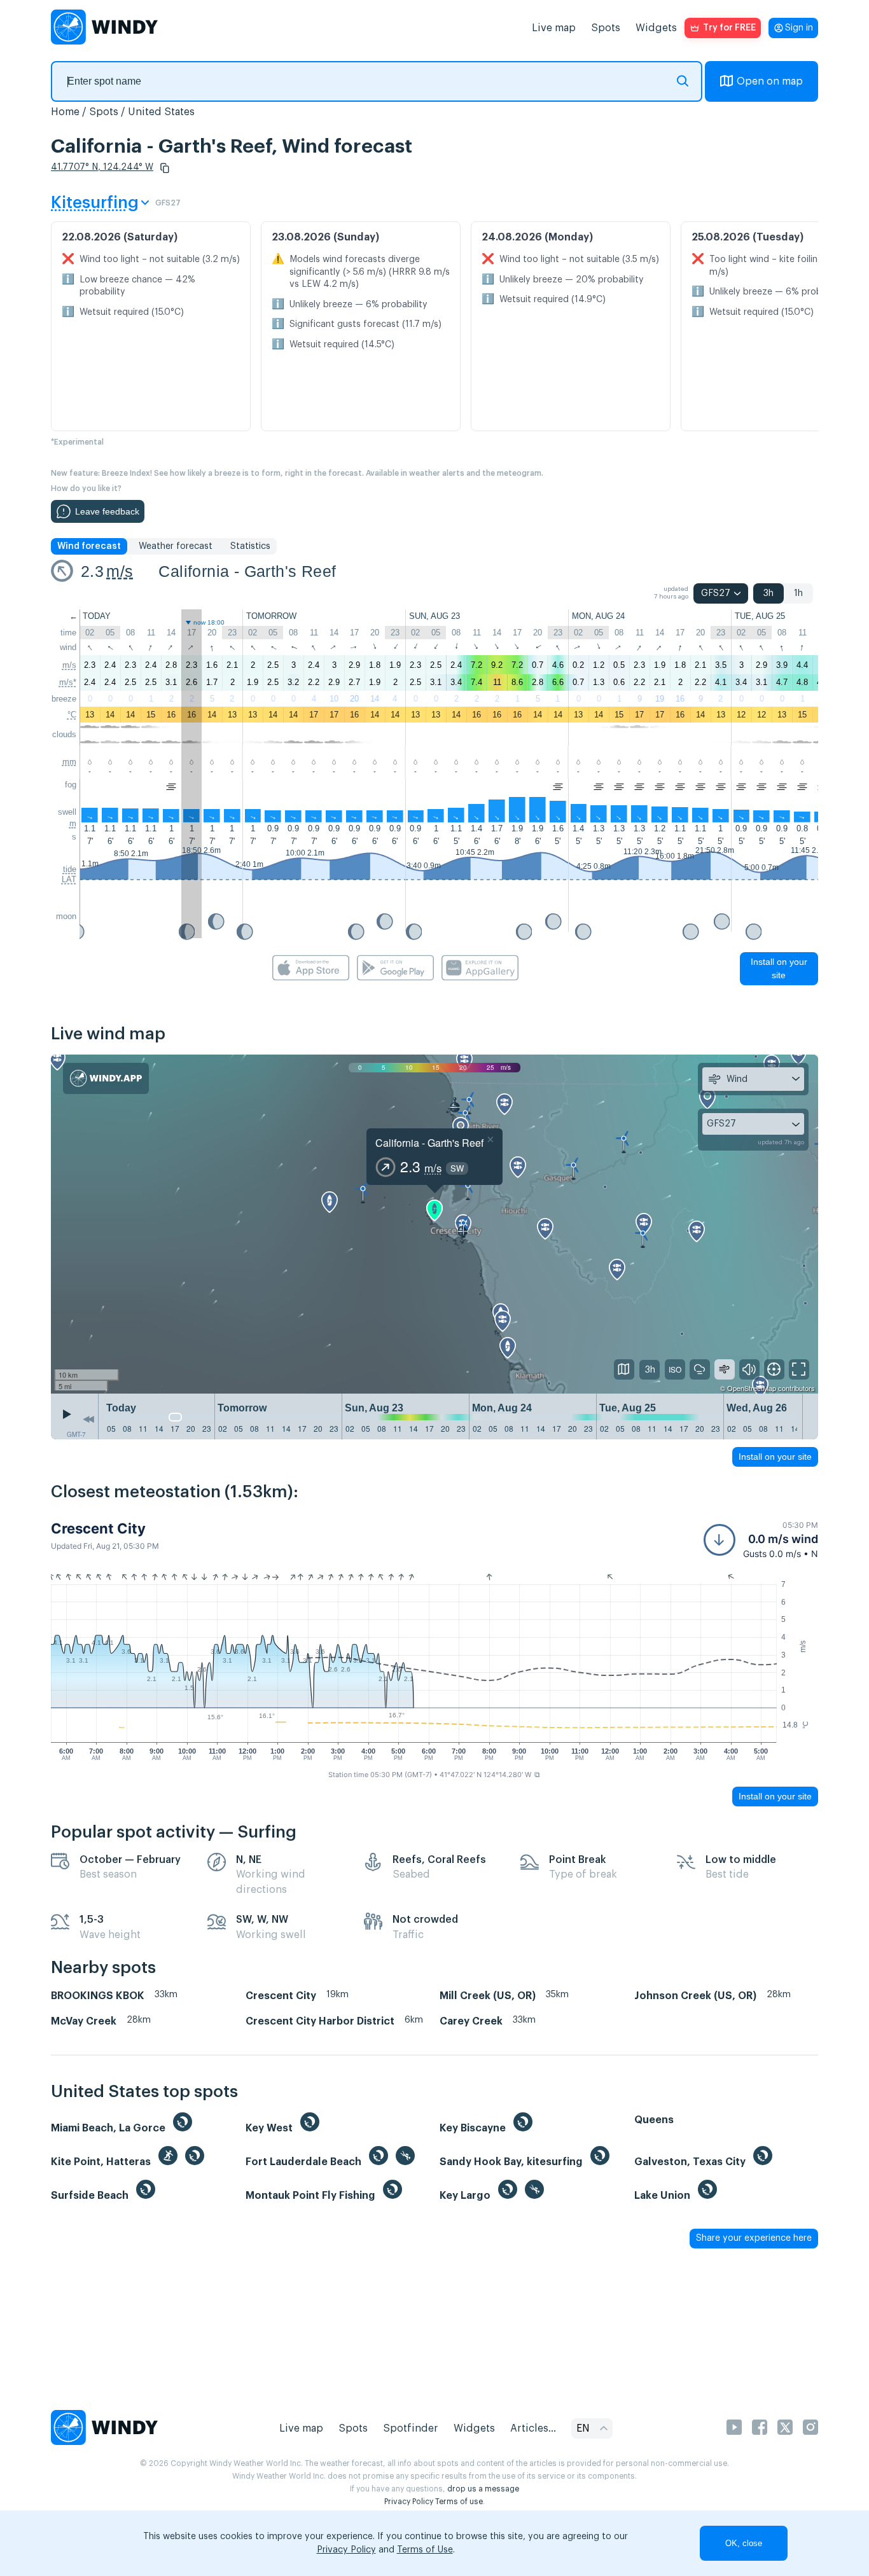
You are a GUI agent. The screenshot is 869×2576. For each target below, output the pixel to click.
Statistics (250, 546)
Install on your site (779, 968)
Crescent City (98, 1528)
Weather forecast (176, 546)
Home (65, 112)
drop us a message (483, 2489)
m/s (120, 571)
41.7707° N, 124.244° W (102, 167)
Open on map (770, 81)
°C (72, 715)
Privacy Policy (409, 2502)
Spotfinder (411, 2428)
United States (161, 112)
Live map (554, 28)
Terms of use (459, 2502)
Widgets (656, 28)
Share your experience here (754, 2238)
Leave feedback (107, 511)
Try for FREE (729, 28)
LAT (69, 879)
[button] (165, 168)
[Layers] (624, 1369)
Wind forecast (89, 546)
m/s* (68, 682)
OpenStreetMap (752, 1388)
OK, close (744, 2543)
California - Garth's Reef (247, 571)
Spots (606, 28)
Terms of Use (425, 2550)
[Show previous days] (88, 1420)
